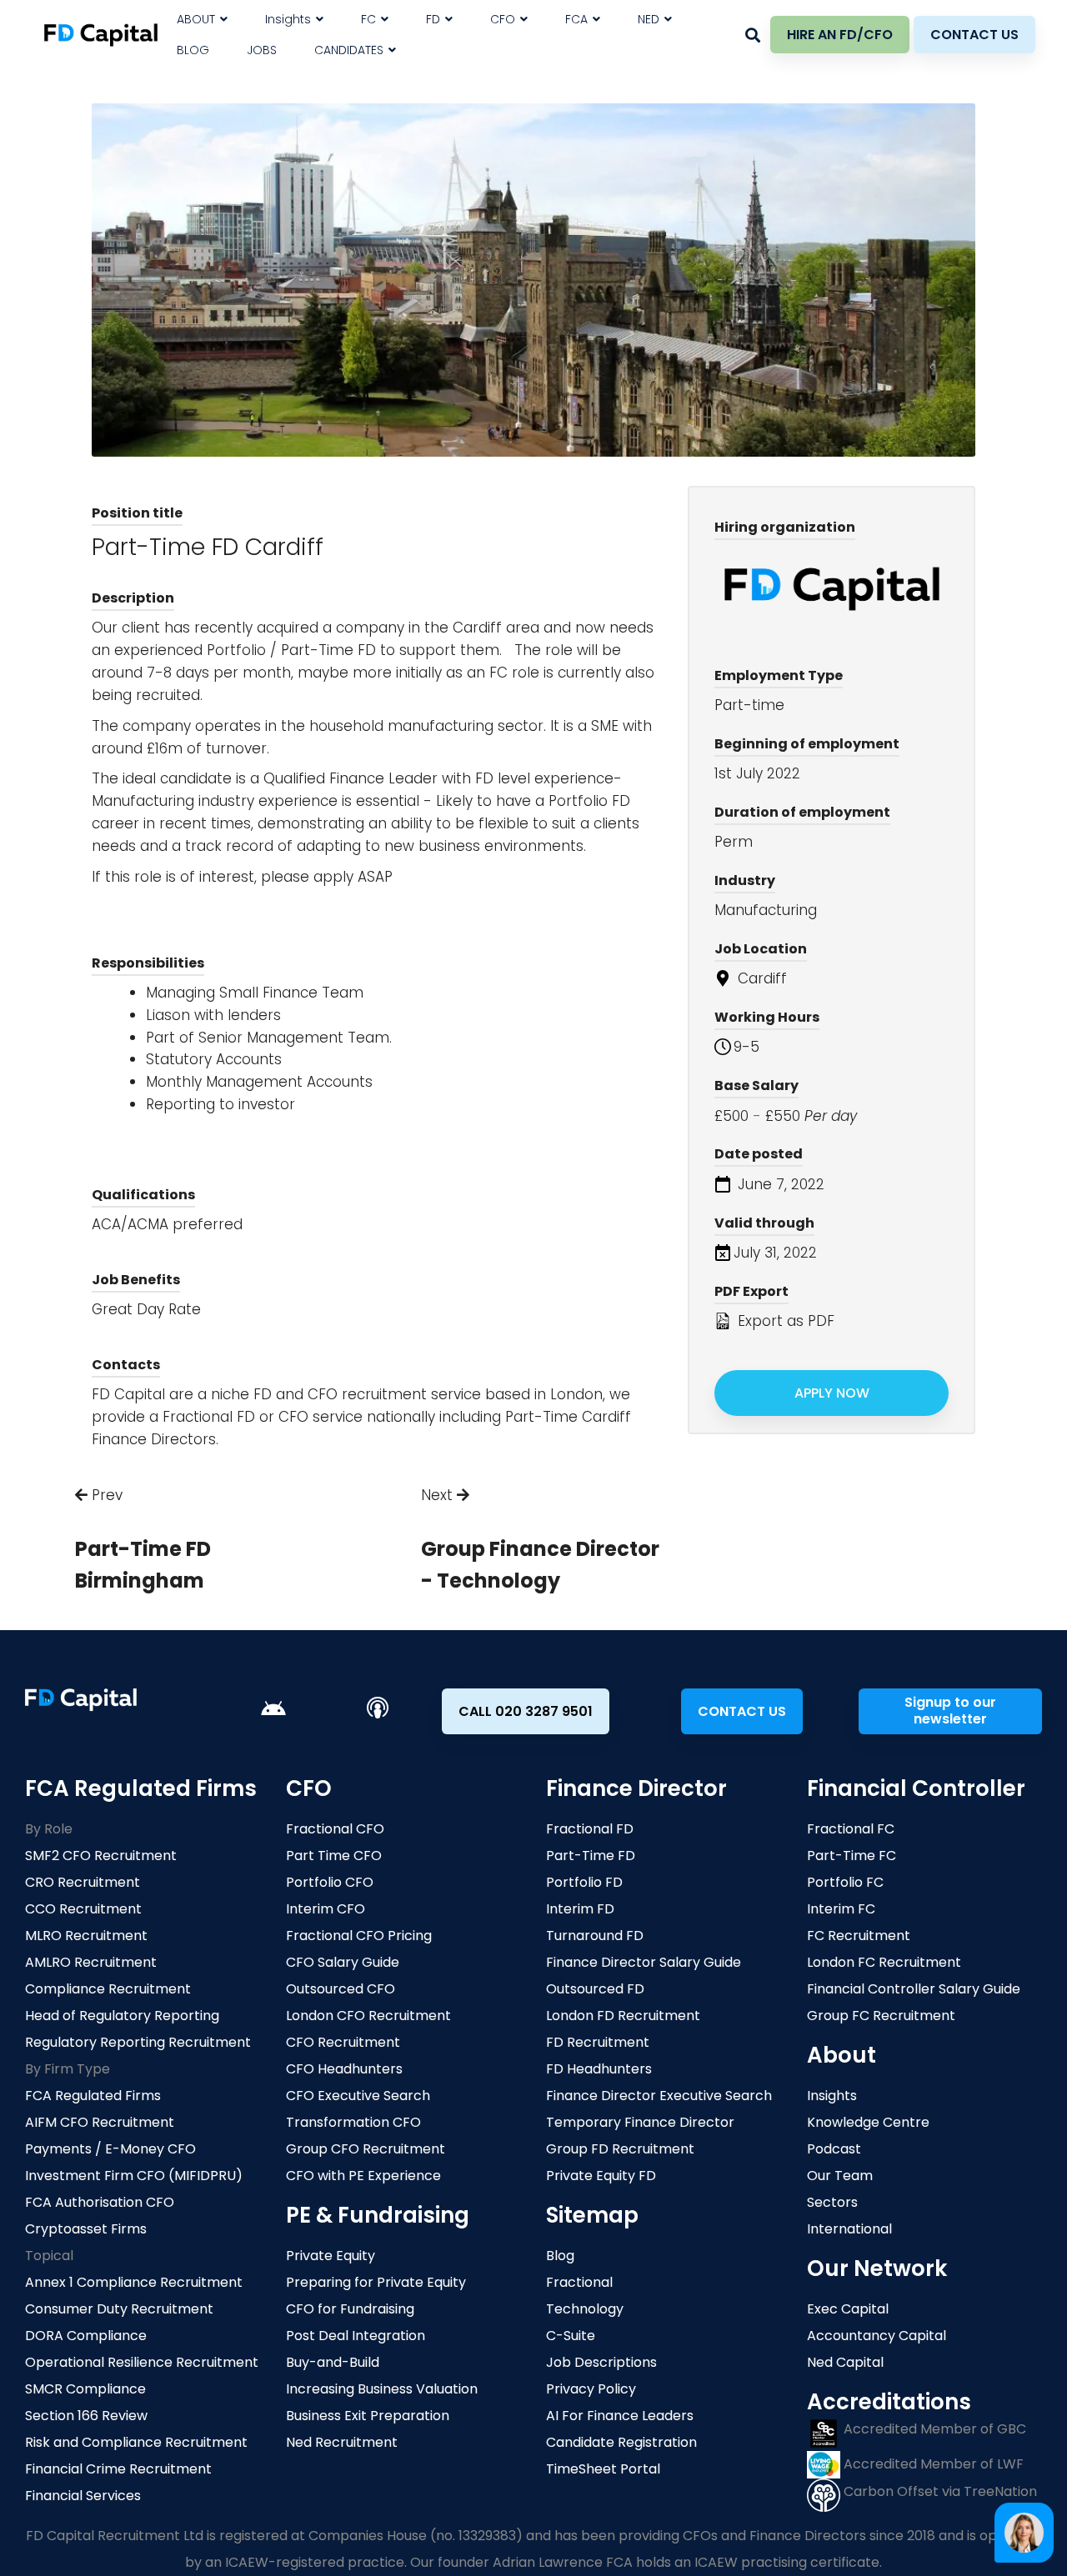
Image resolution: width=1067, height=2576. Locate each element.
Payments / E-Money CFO (110, 2149)
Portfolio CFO (330, 1882)
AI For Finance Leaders (620, 2416)
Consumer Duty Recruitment (119, 2309)
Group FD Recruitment (620, 2149)
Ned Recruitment (342, 2442)
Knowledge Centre (868, 2122)
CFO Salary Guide (343, 1962)
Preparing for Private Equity (376, 2282)
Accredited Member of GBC (933, 2429)
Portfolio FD (584, 1882)
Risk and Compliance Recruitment (136, 2442)
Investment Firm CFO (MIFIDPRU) (134, 2176)
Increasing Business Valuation (382, 2389)
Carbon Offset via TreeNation (939, 2491)
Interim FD (580, 1909)
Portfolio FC (845, 1882)
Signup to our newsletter (950, 1711)
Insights (832, 2096)
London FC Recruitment (884, 1962)
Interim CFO (326, 1909)
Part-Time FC (852, 1856)
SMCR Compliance (85, 2389)
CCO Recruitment (83, 1909)
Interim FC (841, 1909)
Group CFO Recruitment (366, 2149)
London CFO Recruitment (368, 2016)
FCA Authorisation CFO (100, 2202)
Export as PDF (784, 1321)
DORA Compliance (86, 2336)
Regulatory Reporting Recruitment (138, 2042)
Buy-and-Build (333, 2362)
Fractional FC (851, 1829)
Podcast (834, 2149)
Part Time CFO (334, 1856)
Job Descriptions (601, 2362)
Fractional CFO (335, 1829)
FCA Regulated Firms (93, 2096)
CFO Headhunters (344, 2069)
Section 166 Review (86, 2416)
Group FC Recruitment (881, 2016)
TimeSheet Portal (603, 2469)
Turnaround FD (595, 1936)
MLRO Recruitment (86, 1936)
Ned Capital (845, 2362)
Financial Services (83, 2496)
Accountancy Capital (877, 2336)
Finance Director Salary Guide (644, 1962)
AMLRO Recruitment (91, 1962)
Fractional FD (590, 1829)
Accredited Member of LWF (932, 2464)
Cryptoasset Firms (86, 2229)
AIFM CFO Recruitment (100, 2122)
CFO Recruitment (343, 2042)
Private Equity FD (601, 2176)
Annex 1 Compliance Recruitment (134, 2282)
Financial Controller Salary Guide (914, 1989)
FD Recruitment (598, 2042)
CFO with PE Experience (363, 2176)
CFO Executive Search (358, 2096)
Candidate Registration (621, 2442)
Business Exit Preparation (368, 2416)
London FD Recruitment (623, 2016)
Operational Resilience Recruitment (142, 2362)
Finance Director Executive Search (659, 2096)
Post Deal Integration (356, 2336)
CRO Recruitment (83, 1882)
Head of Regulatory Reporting (122, 2016)
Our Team (840, 2176)
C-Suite (571, 2336)
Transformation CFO (353, 2122)
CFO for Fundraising (350, 2309)
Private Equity (331, 2256)
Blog (560, 2256)
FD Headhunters (599, 2069)
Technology (585, 2309)
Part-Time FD (591, 1856)
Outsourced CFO (341, 1989)
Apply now (832, 1393)
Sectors (832, 2202)
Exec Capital (848, 2309)
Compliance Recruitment (108, 1989)
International (849, 2229)
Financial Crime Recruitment (118, 2469)
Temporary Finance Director (640, 2122)
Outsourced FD (595, 1989)
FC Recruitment (859, 1936)
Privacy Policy (591, 2389)
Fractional (579, 2282)
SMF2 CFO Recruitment (101, 1856)
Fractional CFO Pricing (359, 1936)
